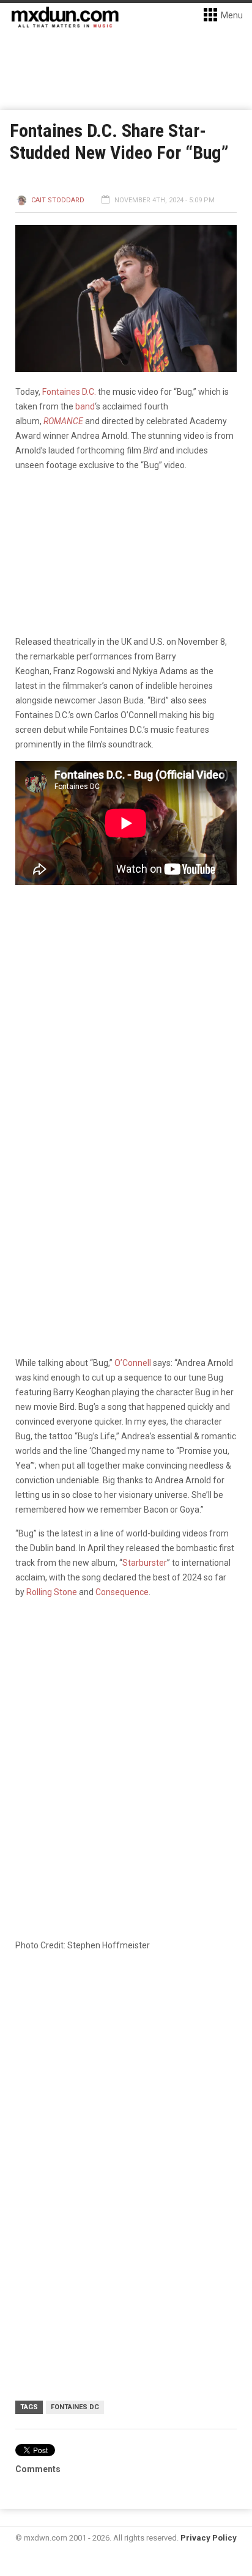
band (85, 406)
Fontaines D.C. (69, 392)
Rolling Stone (52, 1592)
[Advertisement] (126, 2097)
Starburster (145, 1563)
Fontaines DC (75, 2407)
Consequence (122, 1592)
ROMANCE (63, 421)
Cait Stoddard (58, 200)
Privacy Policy (209, 2538)
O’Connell (133, 1363)
